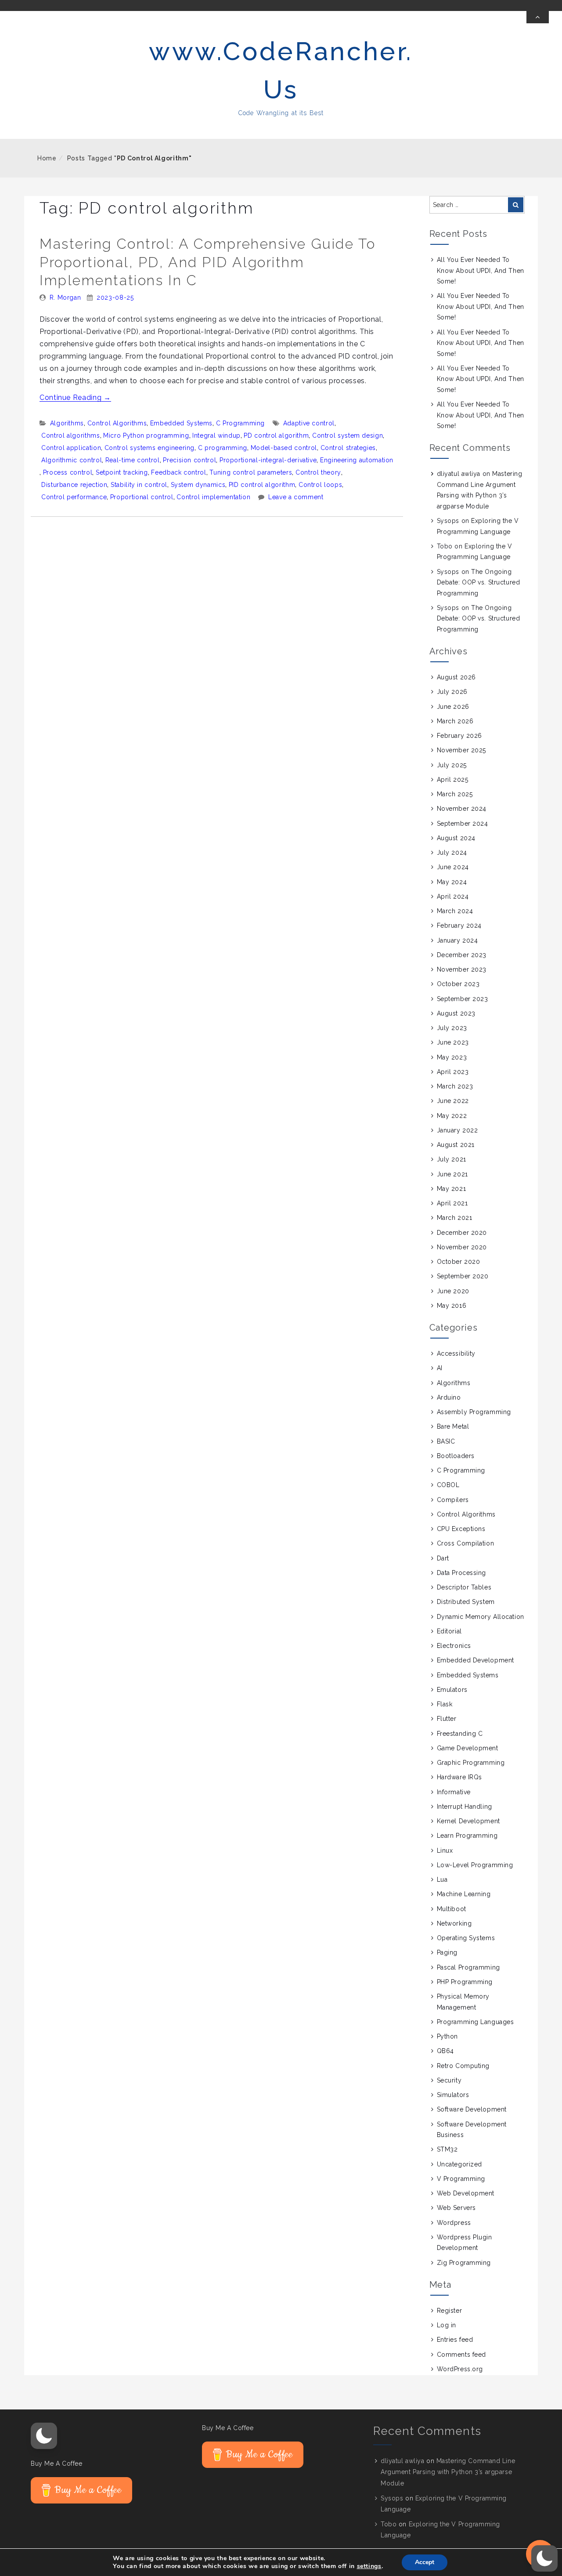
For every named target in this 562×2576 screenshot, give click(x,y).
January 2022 (458, 1130)
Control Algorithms (117, 423)
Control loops (320, 485)
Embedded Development (476, 1660)
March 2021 (455, 1218)
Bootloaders (456, 1456)
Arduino (449, 1397)
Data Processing (461, 1573)
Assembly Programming (474, 1412)
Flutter (447, 1719)
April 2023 (453, 1072)
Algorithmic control (72, 460)
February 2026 (459, 736)
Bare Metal (453, 1426)
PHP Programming (465, 1982)
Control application (71, 448)
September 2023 (463, 999)
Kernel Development (468, 1821)
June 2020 (453, 1291)
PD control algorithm (276, 435)
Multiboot (452, 1909)
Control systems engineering (150, 448)
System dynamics (198, 485)
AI (440, 1368)
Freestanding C (460, 1734)
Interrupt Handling (465, 1807)
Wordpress (454, 2223)
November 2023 (462, 969)
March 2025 (455, 794)
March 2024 (455, 911)
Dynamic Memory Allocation (481, 1617)
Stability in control (139, 485)
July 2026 (452, 692)
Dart (443, 1558)
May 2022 (452, 1116)
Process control (68, 472)
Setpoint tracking (122, 472)
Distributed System (466, 1602)
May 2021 (451, 1189)
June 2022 (453, 1101)
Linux (445, 1850)
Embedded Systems (181, 423)
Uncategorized (459, 2164)
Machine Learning (464, 1894)
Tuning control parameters (251, 472)
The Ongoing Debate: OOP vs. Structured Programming (479, 582)
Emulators (452, 1690)
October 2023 (458, 984)
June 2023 (453, 1042)
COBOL (448, 1485)
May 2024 (452, 882)
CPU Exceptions (461, 1529)
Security (449, 2080)
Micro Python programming (146, 435)
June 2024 (453, 867)
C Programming (240, 423)
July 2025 (452, 765)
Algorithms (67, 423)
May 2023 (452, 1057)
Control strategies (348, 448)
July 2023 (452, 1028)
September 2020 (463, 1276)
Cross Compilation (466, 1543)
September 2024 (463, 824)
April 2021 (452, 1203)
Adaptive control (309, 423)
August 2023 (456, 1013)
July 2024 (452, 853)
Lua (442, 1879)
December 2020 (462, 1233)
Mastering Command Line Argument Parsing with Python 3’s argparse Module (448, 2472)
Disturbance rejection (74, 485)
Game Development (468, 1748)
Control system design (348, 435)
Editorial (449, 1631)
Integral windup (216, 435)
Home (47, 158)
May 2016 (452, 1306)
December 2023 (462, 955)
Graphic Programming (471, 1763)
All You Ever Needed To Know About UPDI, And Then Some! (481, 270)
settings (369, 2566)
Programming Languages (476, 2022)
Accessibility (456, 1353)
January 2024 (458, 940)
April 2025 (453, 780)
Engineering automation (357, 460)
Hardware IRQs (459, 1777)
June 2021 (452, 1174)
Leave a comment (296, 497)
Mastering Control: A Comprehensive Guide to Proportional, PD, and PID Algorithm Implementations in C (207, 262)
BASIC (446, 1441)
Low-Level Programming (475, 1865)
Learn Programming (467, 1836)
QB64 (445, 2051)
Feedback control (178, 472)
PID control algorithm (262, 485)
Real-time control (133, 460)
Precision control (189, 460)
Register (449, 2311)
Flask (445, 1704)
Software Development (472, 2109)
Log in (447, 2325)
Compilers (453, 1500)
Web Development (466, 2193)
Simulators (453, 2095)
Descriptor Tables (464, 1587)
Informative (454, 1792)
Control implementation (213, 497)
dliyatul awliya (459, 474)
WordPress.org (460, 2369)
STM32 (447, 2149)
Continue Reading (75, 397)
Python (447, 2036)
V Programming (461, 2179)
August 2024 (456, 838)
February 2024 (459, 925)
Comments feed (461, 2355)
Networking (454, 1923)
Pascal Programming (468, 1967)
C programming (223, 448)
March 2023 (455, 1086)
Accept (425, 2562)
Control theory (318, 472)
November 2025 (461, 750)
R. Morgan (65, 298)
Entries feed (455, 2340)
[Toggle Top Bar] (538, 17)
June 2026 (453, 707)
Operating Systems (466, 1938)
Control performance (74, 497)
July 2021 (452, 1159)
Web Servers (456, 2208)
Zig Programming (464, 2263)
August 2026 (456, 677)
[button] (44, 2436)
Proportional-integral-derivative (268, 460)
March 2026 (455, 721)
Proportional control (142, 497)
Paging (447, 1952)
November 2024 (462, 809)
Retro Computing (463, 2066)
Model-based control (284, 448)
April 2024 (453, 896)
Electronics (454, 1646)
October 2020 (459, 1262)
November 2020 (462, 1247)
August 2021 (456, 1145)
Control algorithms (71, 435)
